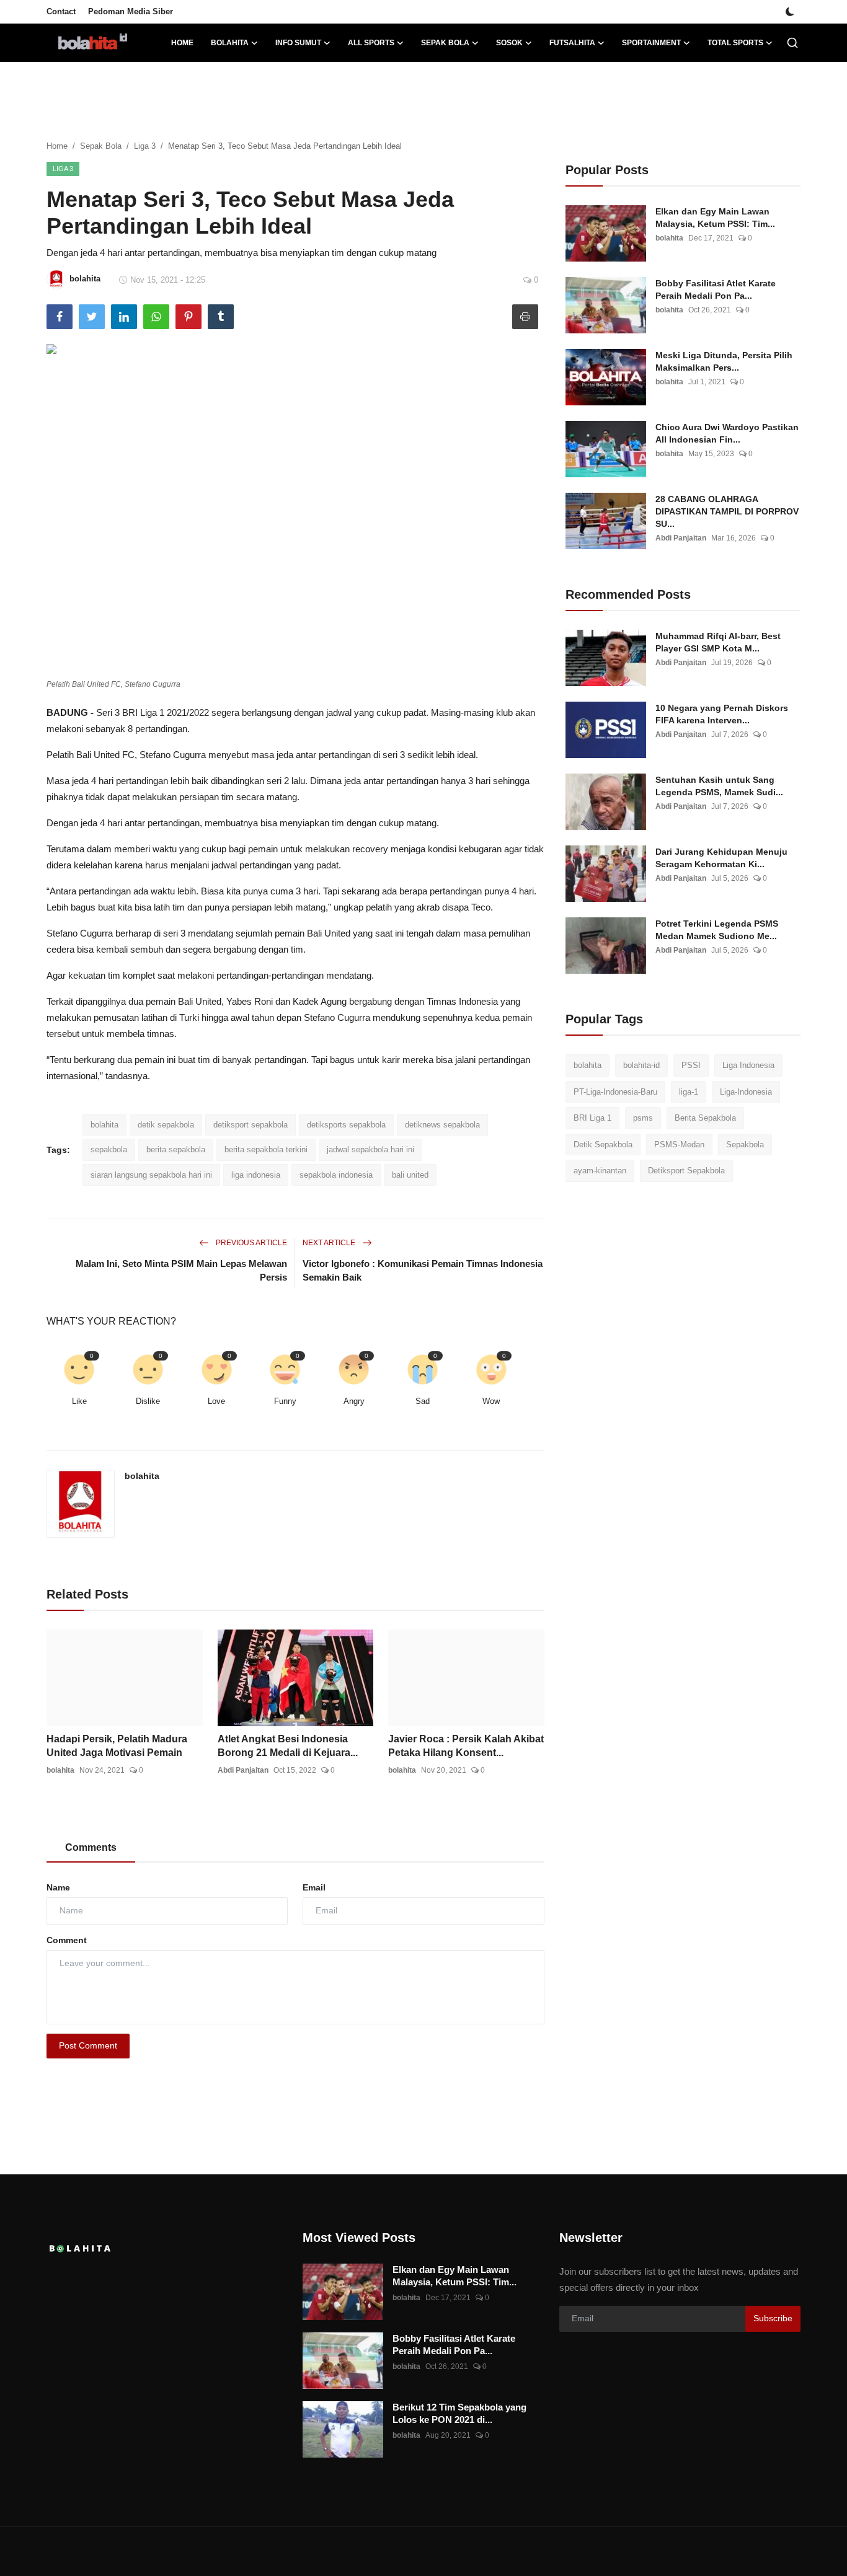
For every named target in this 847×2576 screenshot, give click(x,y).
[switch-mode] (790, 12)
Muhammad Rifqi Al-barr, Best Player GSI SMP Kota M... (718, 642)
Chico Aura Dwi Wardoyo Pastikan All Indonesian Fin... (727, 433)
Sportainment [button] (651, 43)
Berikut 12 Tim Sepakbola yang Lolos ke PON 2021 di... (459, 2413)
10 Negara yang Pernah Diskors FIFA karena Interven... (722, 714)
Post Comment (88, 2045)
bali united (410, 1175)
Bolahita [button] (230, 43)
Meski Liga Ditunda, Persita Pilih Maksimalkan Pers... (724, 361)
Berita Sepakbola (705, 1118)
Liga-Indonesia (746, 1092)
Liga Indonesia (748, 1065)
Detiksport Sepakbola (686, 1171)
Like (79, 1401)
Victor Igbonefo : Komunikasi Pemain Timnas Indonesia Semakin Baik (423, 1270)
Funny (285, 1401)
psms (643, 1118)
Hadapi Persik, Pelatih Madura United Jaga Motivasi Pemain (117, 1746)
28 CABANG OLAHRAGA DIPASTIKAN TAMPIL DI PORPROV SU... (727, 511)
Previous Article (251, 1243)
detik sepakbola (166, 1125)
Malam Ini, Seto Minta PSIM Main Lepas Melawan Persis (181, 1270)
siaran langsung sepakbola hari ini (151, 1175)
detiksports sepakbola (346, 1125)
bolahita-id (641, 1065)
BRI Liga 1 (592, 1118)
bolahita (104, 1125)
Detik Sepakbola (603, 1145)
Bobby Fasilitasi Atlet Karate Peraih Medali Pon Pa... (716, 289)
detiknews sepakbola (442, 1125)
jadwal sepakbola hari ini (370, 1149)
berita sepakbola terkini (266, 1149)
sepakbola (109, 1149)
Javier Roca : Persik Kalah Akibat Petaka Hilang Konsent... (466, 1746)
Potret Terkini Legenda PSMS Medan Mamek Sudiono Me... (717, 930)
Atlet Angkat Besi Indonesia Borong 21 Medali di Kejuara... (288, 1746)
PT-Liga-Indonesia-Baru (615, 1092)
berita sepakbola (176, 1149)
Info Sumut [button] (298, 43)
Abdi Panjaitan (243, 1770)
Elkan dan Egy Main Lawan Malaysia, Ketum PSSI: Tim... (715, 218)
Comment (67, 1940)
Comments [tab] (91, 1847)
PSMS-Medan (679, 1145)
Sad (423, 1401)
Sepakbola (745, 1145)
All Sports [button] (371, 43)
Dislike (148, 1401)
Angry (354, 1401)
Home (182, 43)
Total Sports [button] (735, 43)
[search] (792, 43)
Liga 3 (145, 146)
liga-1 (689, 1092)
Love (216, 1401)
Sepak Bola (101, 146)
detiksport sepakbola (251, 1125)
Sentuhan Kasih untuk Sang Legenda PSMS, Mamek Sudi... (719, 786)
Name (58, 1887)
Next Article (330, 1243)
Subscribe (773, 2318)
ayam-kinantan (600, 1171)
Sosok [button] (509, 43)
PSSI (691, 1065)
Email (314, 1887)
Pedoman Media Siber (131, 11)
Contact (61, 11)
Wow (491, 1401)
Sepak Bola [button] (445, 43)
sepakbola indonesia (336, 1175)
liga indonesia (256, 1175)
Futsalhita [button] (572, 43)
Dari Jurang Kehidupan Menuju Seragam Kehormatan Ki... (721, 858)
